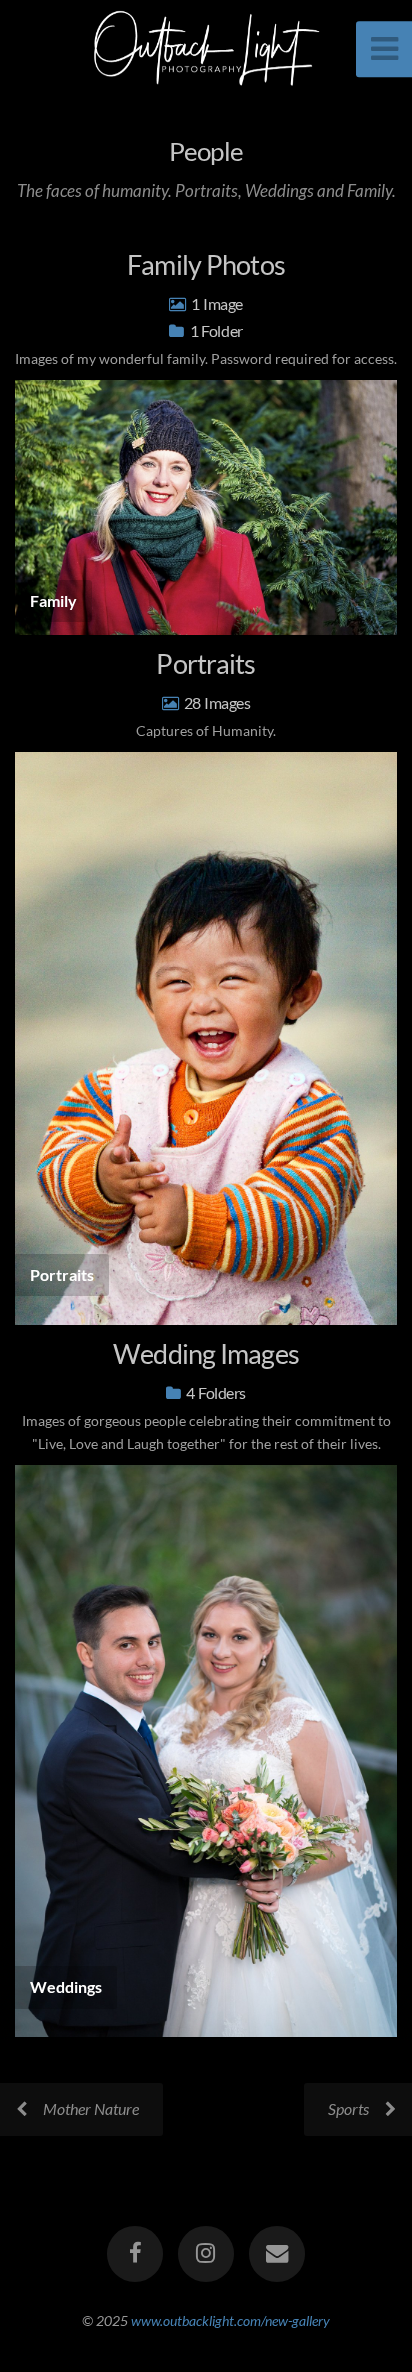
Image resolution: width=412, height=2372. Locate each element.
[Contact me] (277, 2254)
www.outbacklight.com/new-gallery (230, 2320)
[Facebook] (135, 2254)
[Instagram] (206, 2254)
